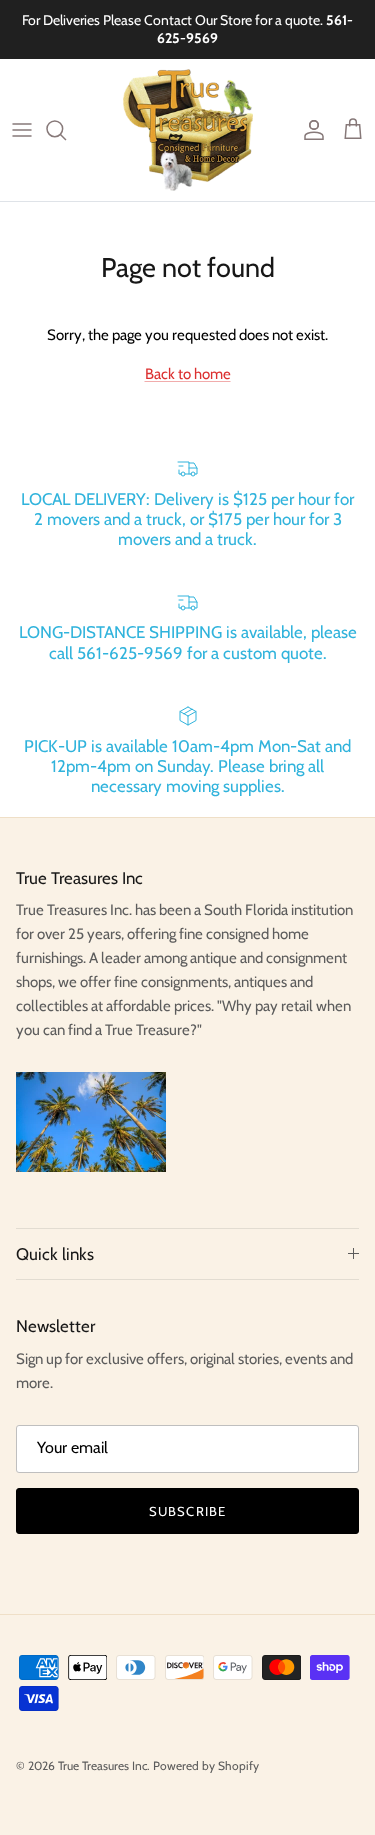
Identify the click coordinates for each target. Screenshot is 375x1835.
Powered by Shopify (206, 1765)
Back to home (188, 374)
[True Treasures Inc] (188, 130)
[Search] (66, 130)
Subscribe (187, 1511)
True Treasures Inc (102, 1765)
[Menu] (22, 130)
